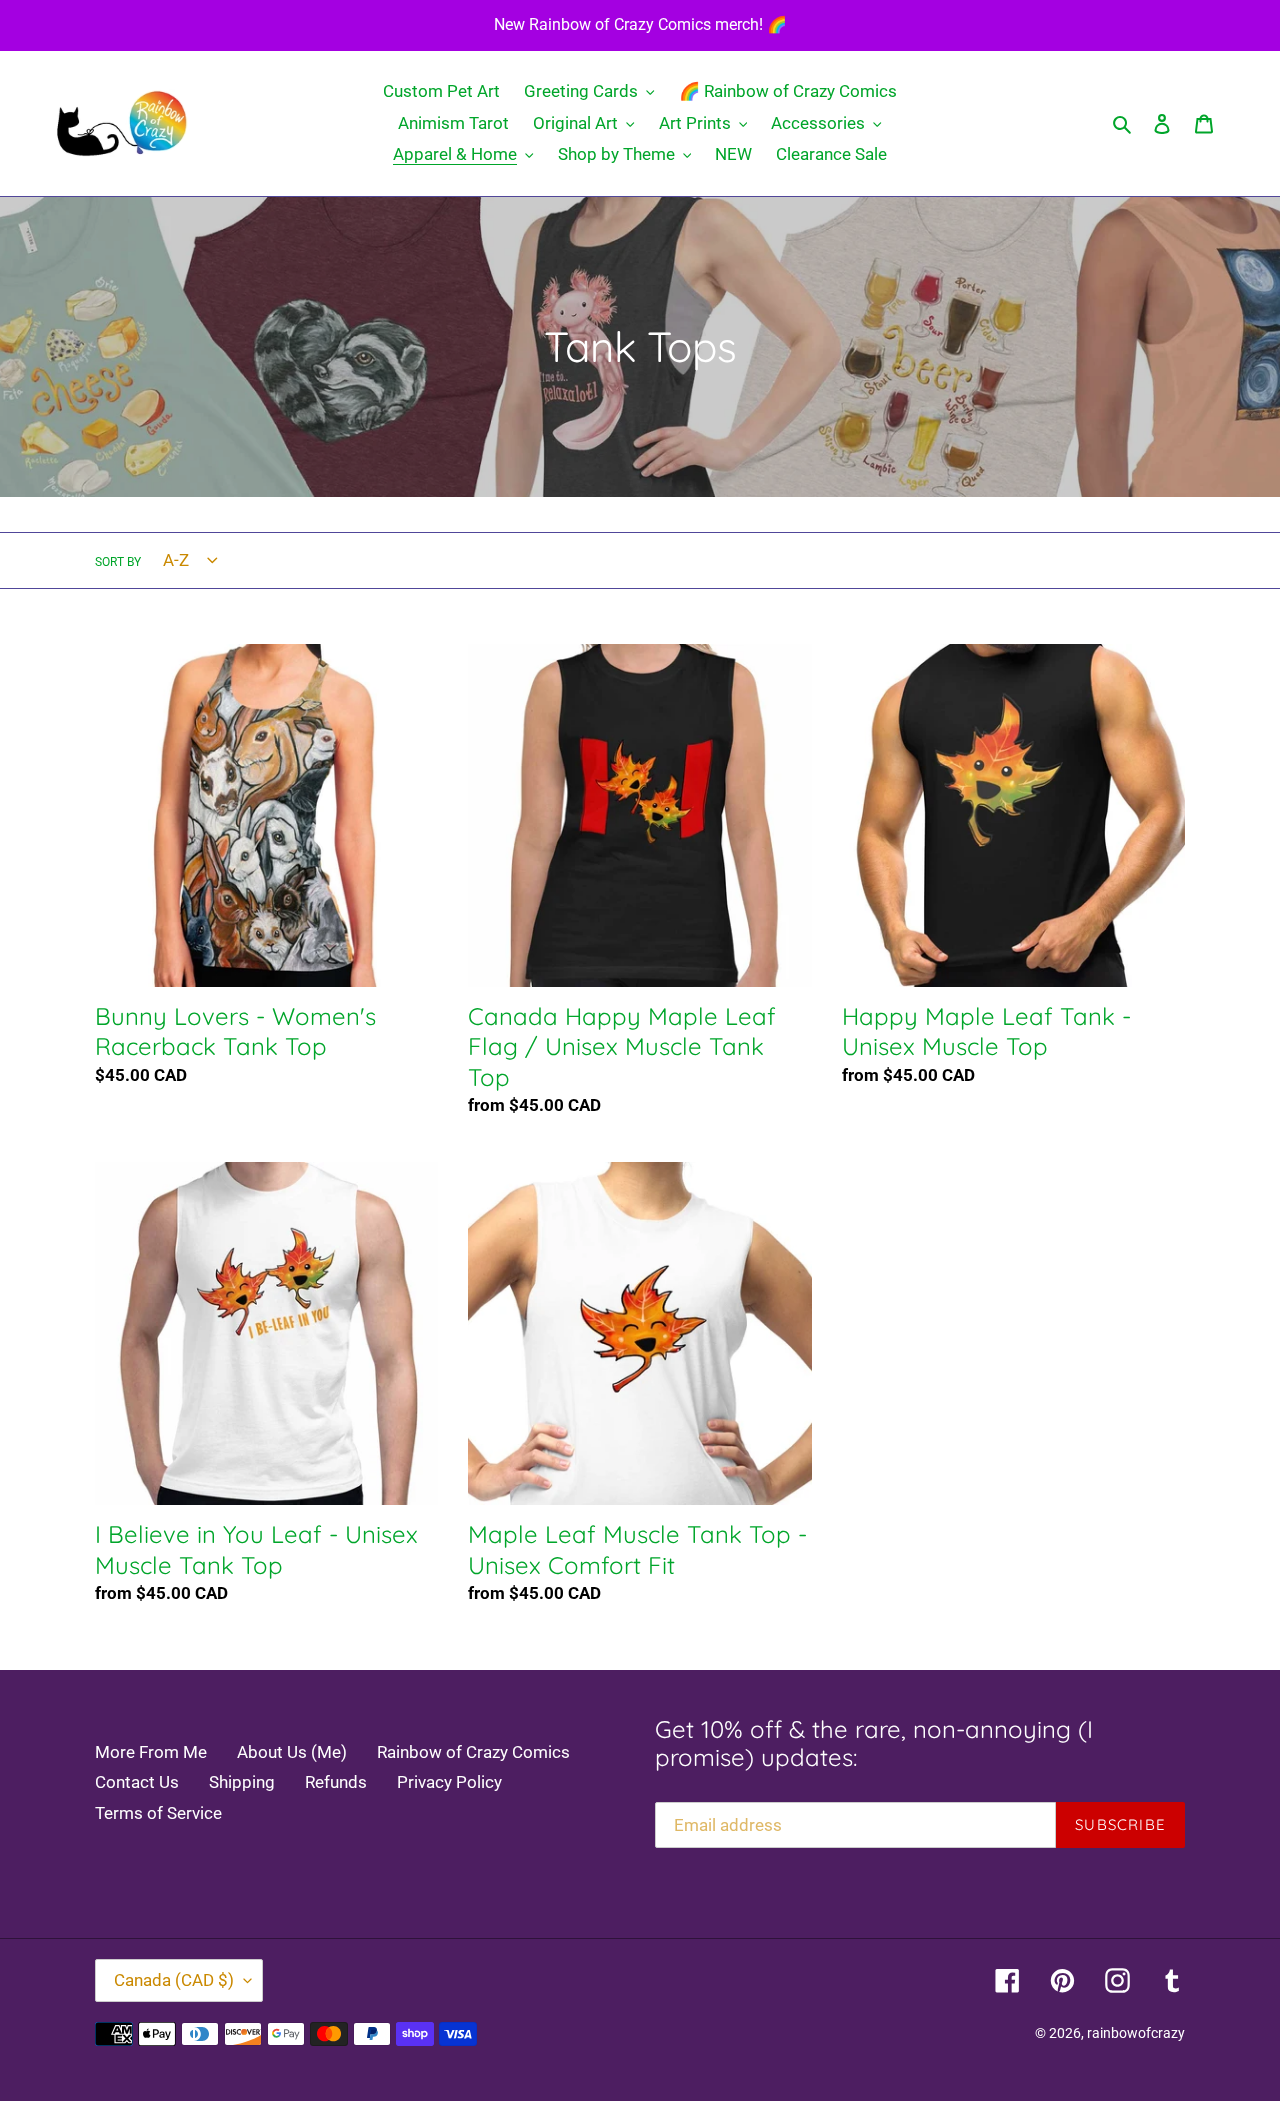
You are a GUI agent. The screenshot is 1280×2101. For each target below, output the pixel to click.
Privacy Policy (449, 1782)
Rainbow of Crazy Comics (473, 1752)
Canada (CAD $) (174, 1980)
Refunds (336, 1782)
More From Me (151, 1752)
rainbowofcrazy (1136, 2033)
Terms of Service (158, 1813)
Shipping (242, 1782)
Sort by (118, 562)
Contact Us (137, 1782)
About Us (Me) (292, 1752)
